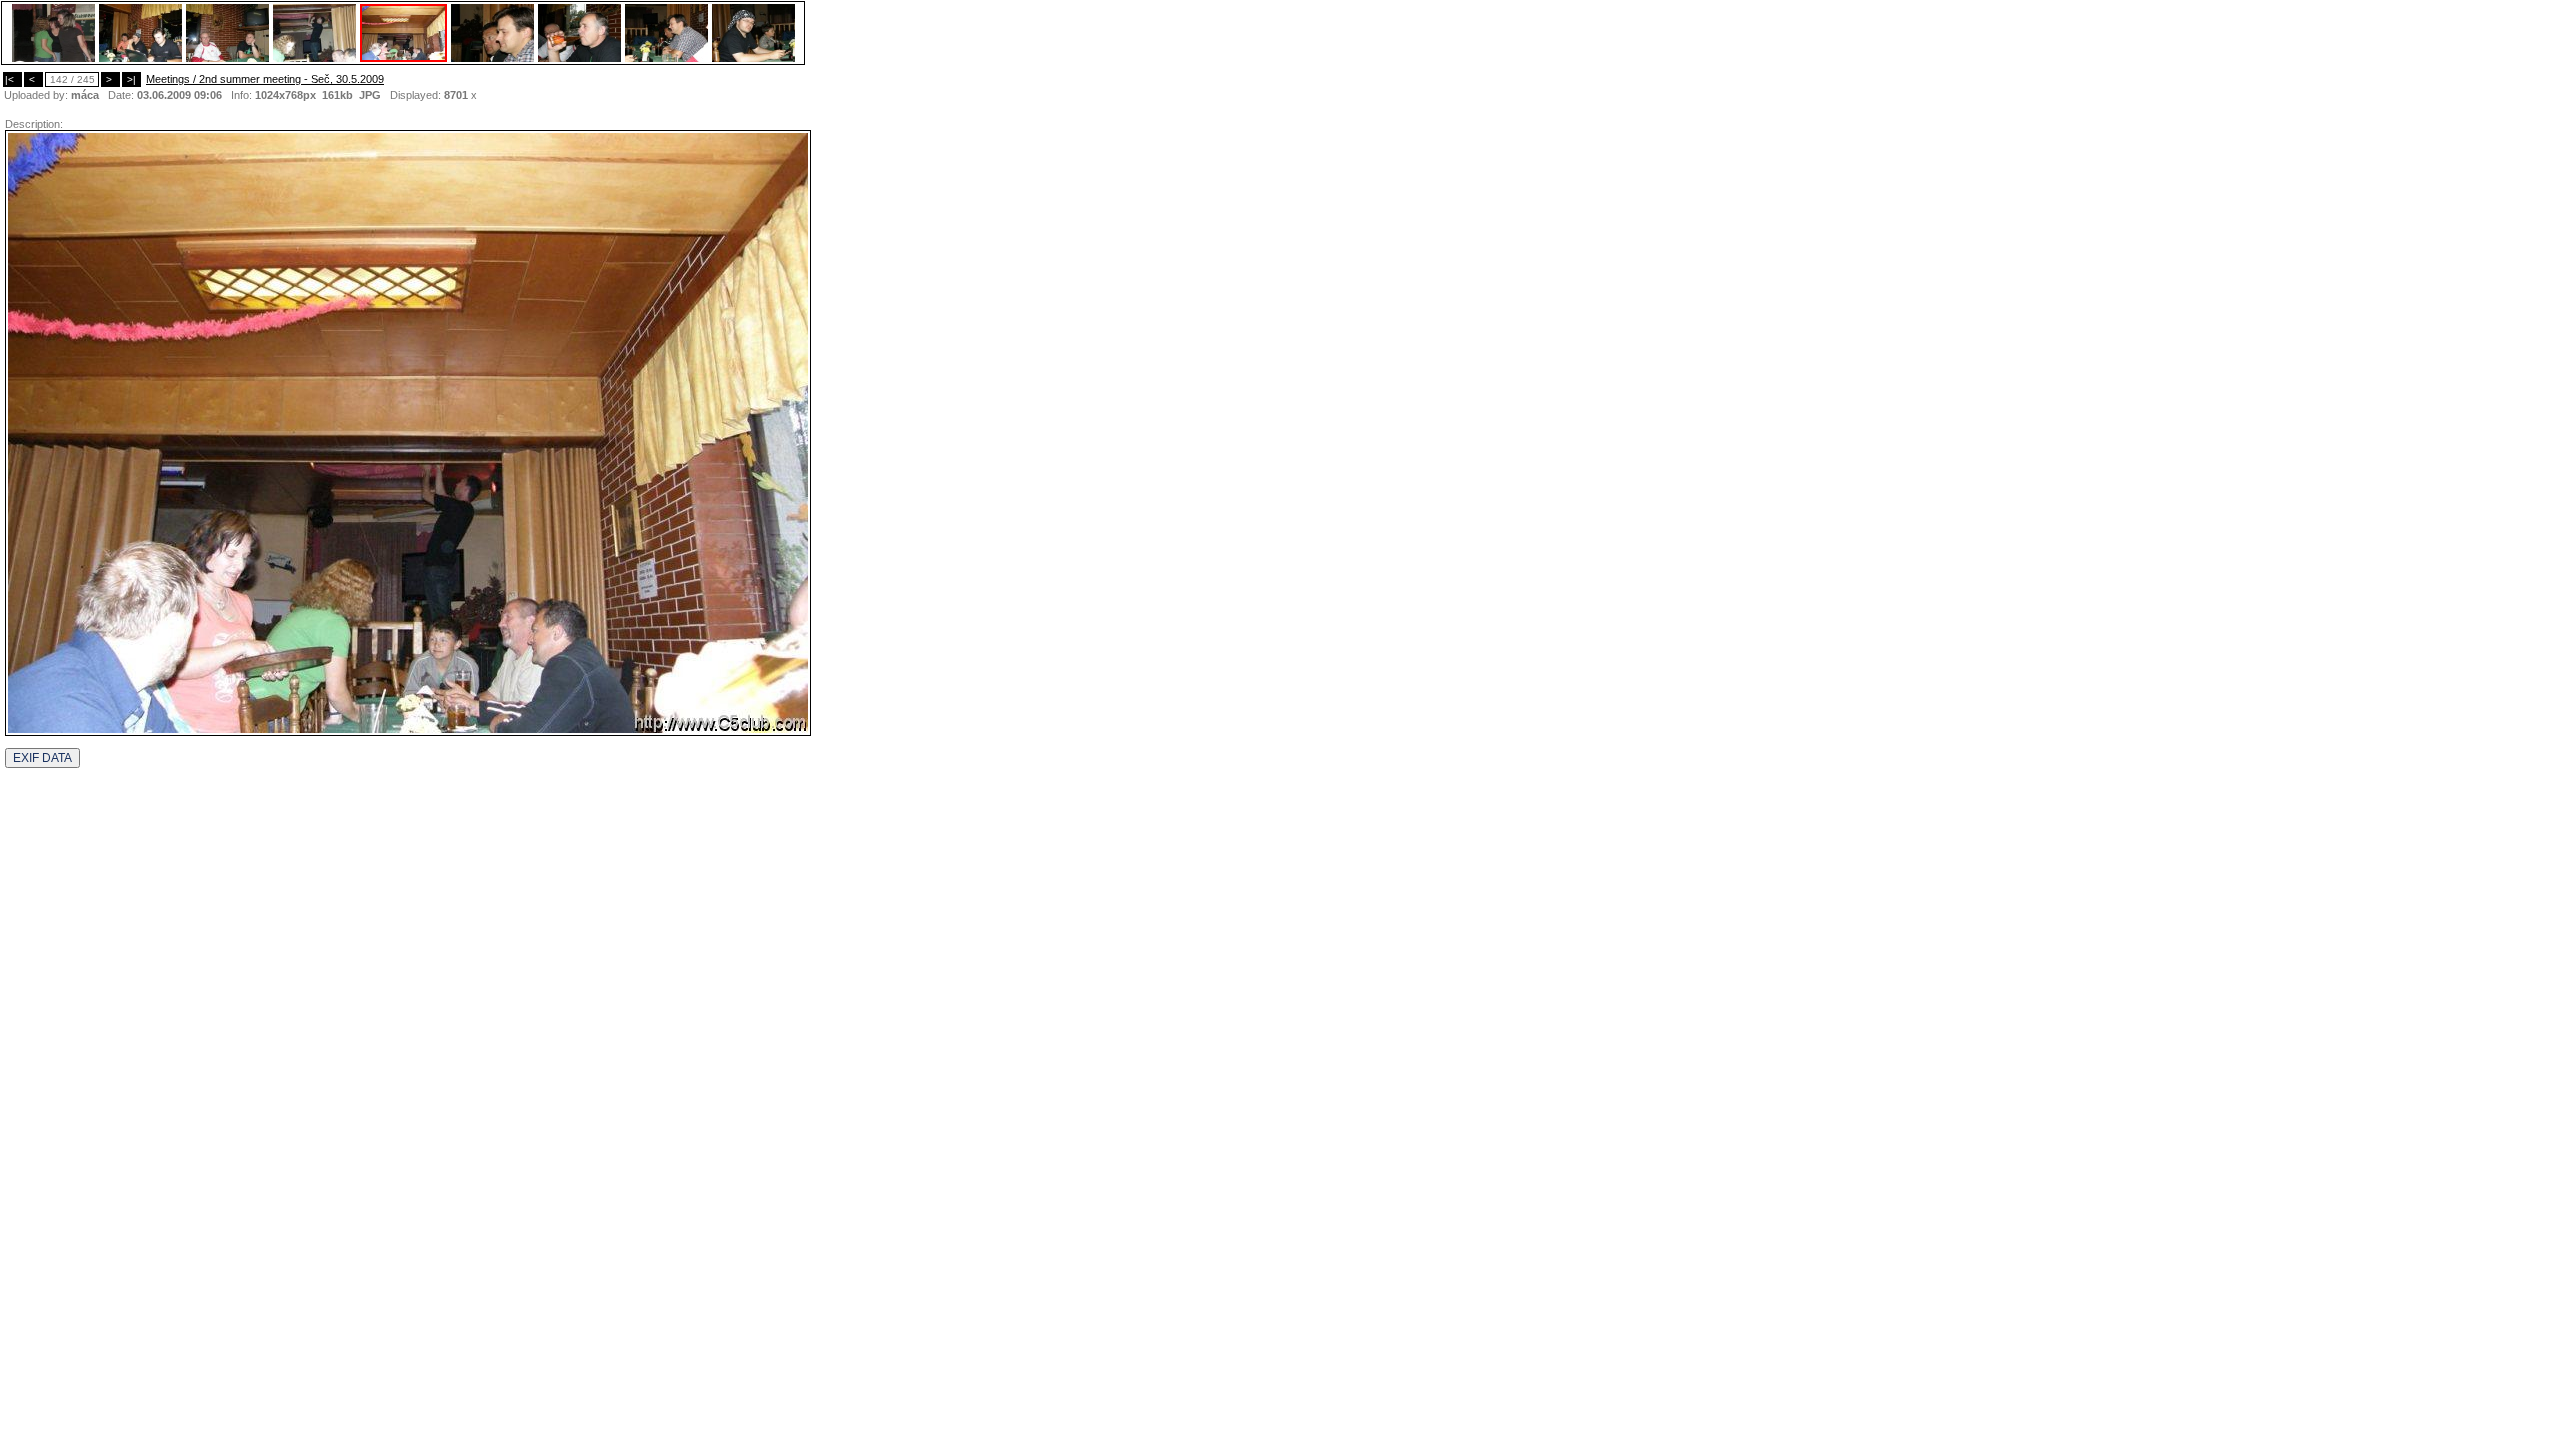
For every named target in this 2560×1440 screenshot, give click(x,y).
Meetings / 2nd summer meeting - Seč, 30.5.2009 (265, 79)
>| (131, 79)
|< (12, 79)
